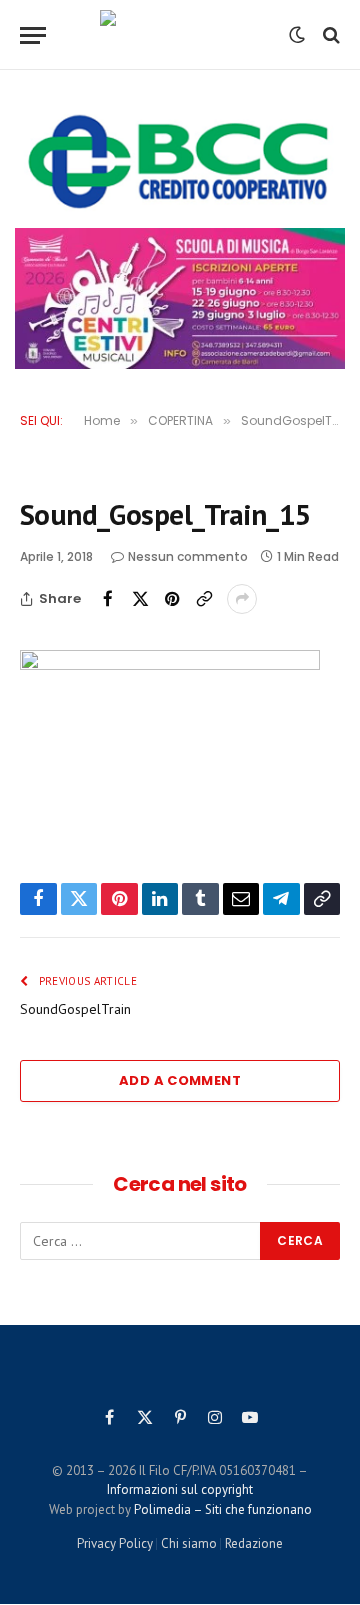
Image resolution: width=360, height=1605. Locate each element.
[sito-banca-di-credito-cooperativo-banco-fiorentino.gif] (180, 161)
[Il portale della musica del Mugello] (179, 35)
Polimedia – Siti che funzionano (223, 1509)
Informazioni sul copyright (180, 1489)
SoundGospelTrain (75, 1009)
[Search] (329, 35)
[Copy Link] (204, 599)
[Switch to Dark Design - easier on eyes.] (297, 35)
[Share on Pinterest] (172, 599)
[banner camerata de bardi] (180, 298)
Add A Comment (180, 1080)
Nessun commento (188, 556)
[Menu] (33, 35)
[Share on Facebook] (108, 599)
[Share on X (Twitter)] (140, 599)
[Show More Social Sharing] (242, 599)
